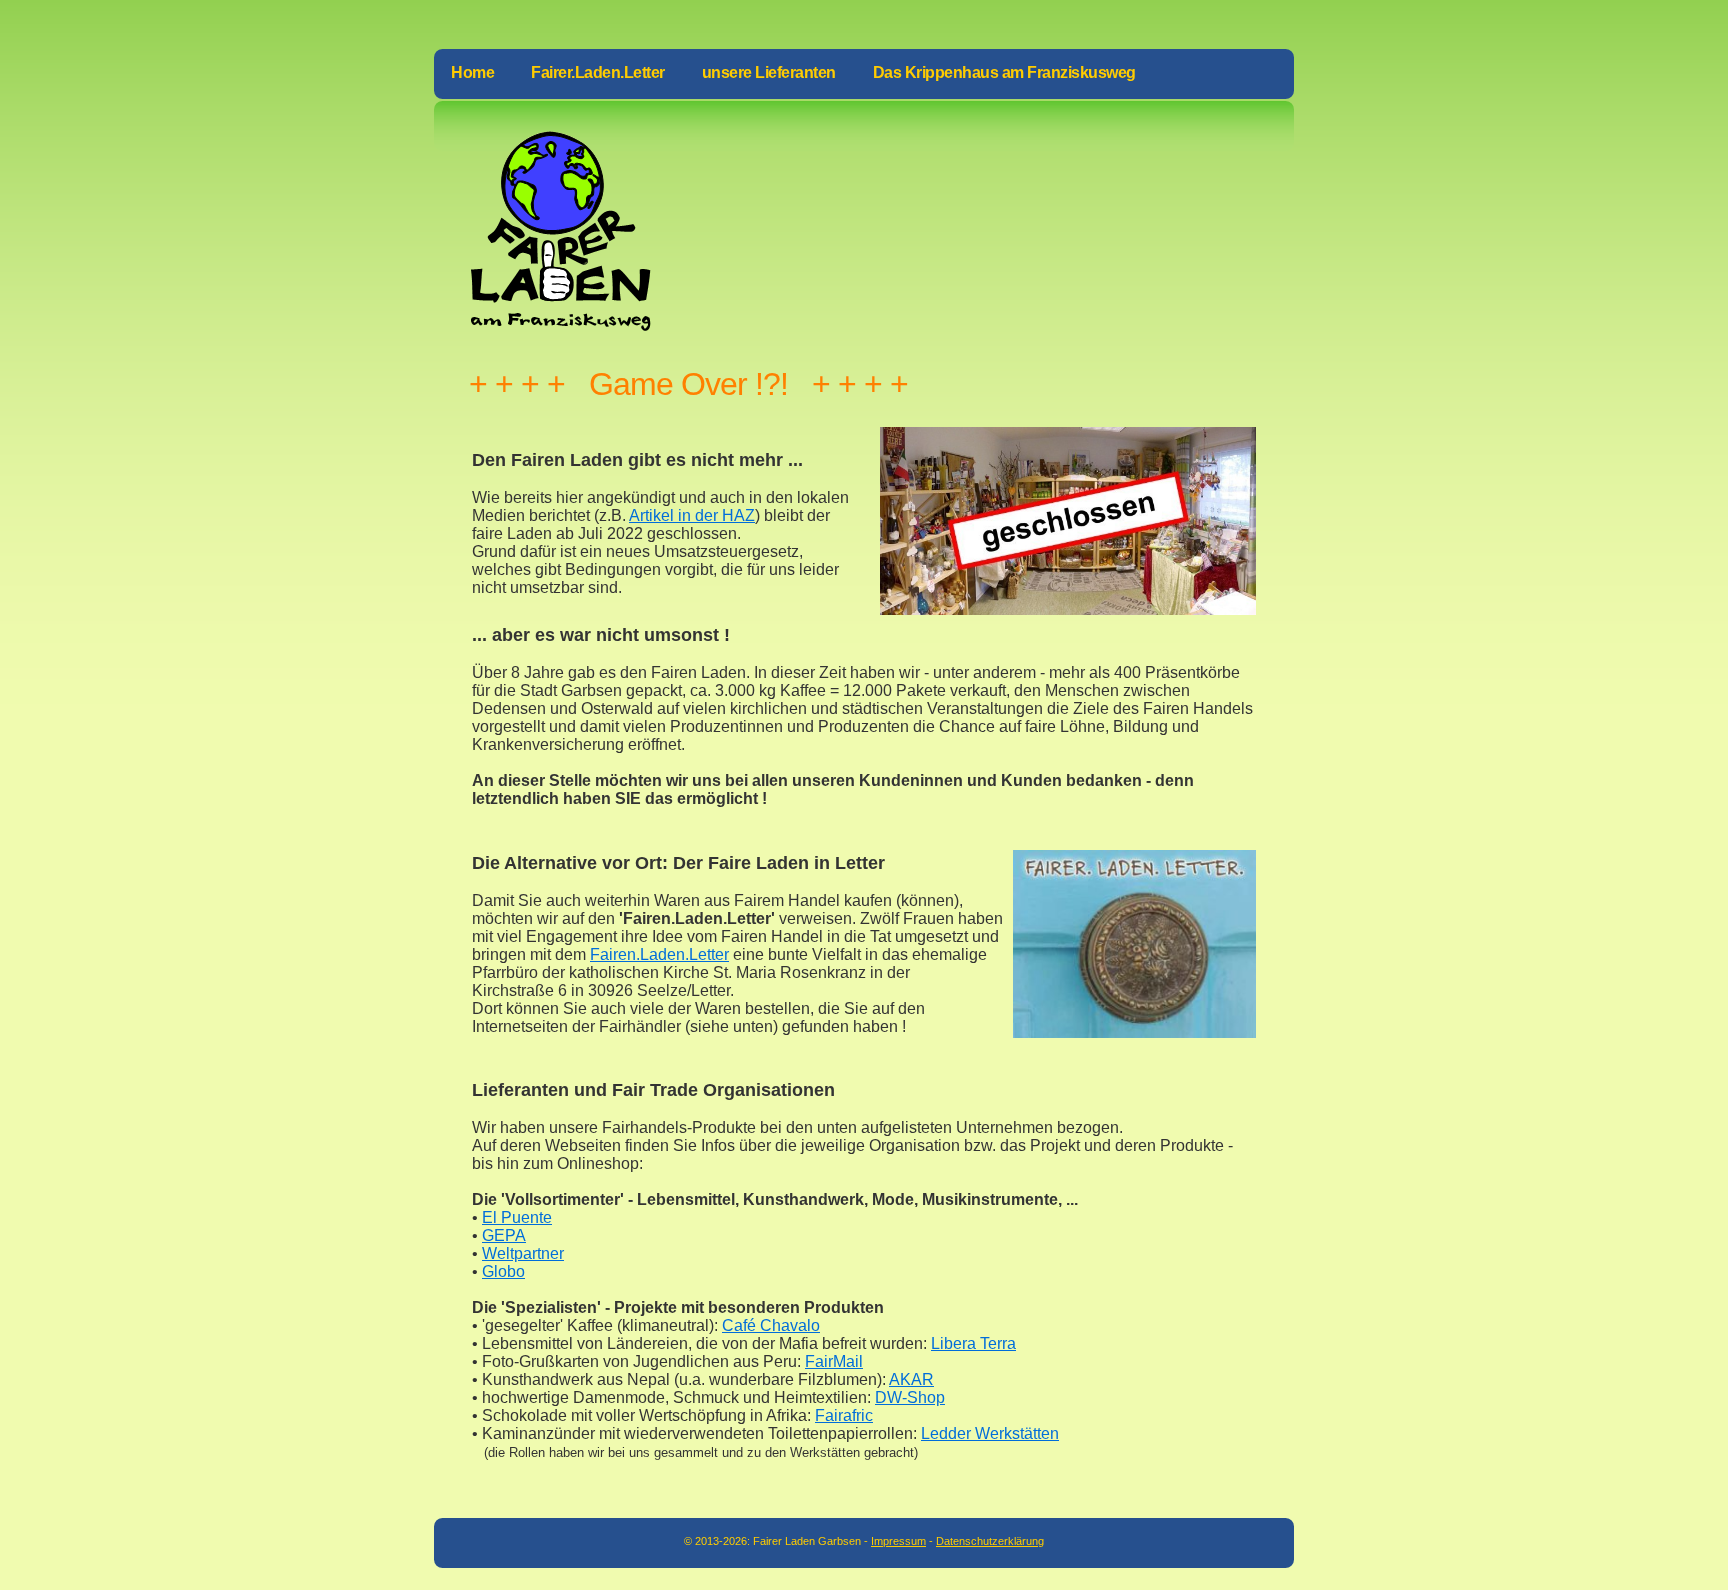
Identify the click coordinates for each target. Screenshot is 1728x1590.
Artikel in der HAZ (692, 515)
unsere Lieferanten (769, 72)
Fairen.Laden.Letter (659, 954)
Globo (503, 1271)
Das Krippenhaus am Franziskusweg (1004, 72)
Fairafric (844, 1415)
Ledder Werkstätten (990, 1433)
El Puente (517, 1217)
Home (472, 72)
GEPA (504, 1235)
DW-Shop (910, 1397)
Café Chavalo (771, 1325)
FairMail (834, 1361)
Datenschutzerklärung (990, 1541)
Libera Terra (973, 1343)
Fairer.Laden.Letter (598, 72)
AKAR (911, 1379)
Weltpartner (523, 1253)
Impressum (898, 1541)
